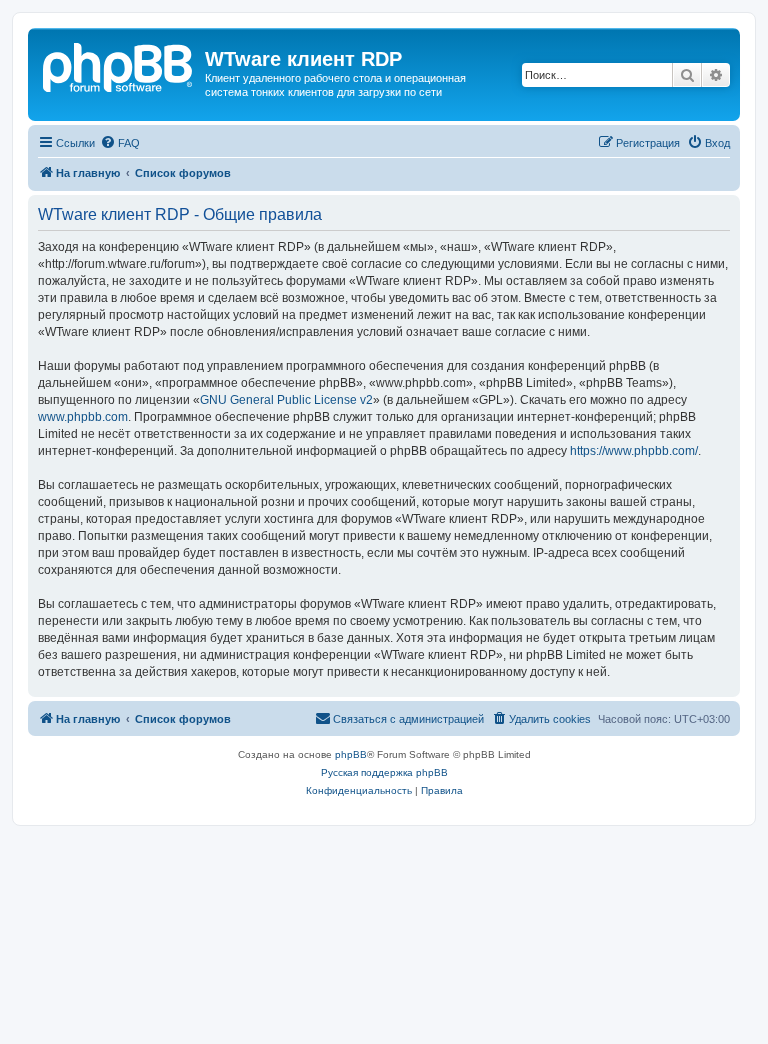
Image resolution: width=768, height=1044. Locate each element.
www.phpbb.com (83, 417)
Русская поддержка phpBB (384, 772)
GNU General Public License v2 (286, 400)
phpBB (351, 754)
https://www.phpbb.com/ (634, 451)
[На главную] (119, 65)
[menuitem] (120, 143)
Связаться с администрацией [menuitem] (408, 719)
